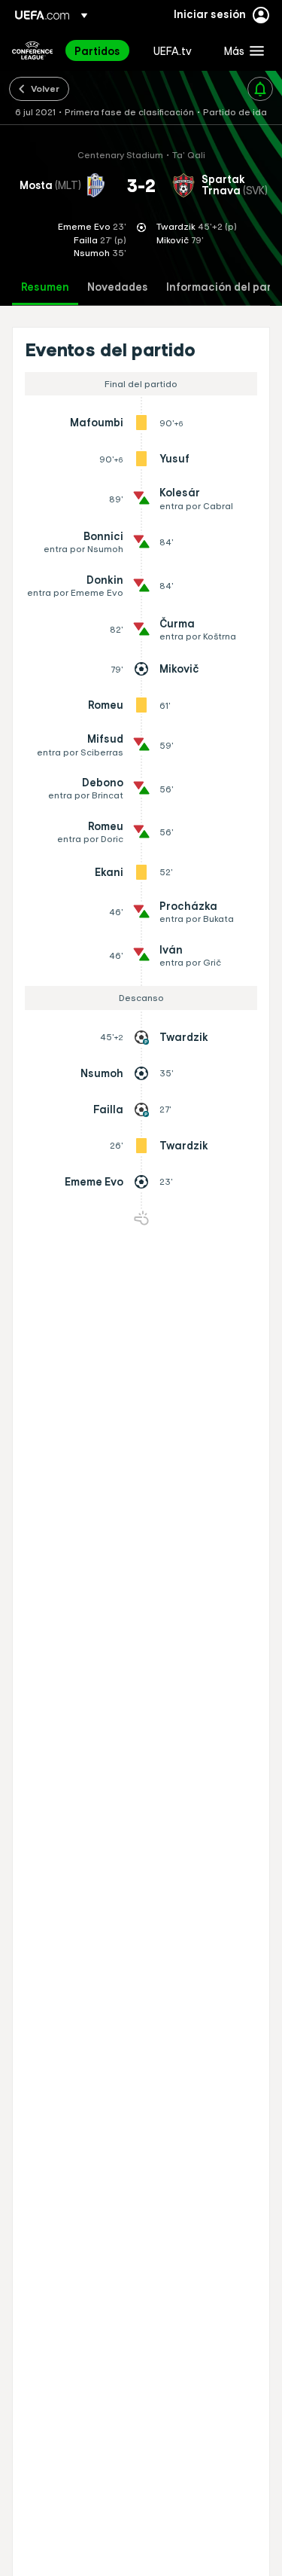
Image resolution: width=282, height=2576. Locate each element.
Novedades (118, 287)
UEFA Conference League (32, 50)
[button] (241, 50)
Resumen (45, 287)
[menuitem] (101, 50)
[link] (97, 50)
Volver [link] (45, 88)
